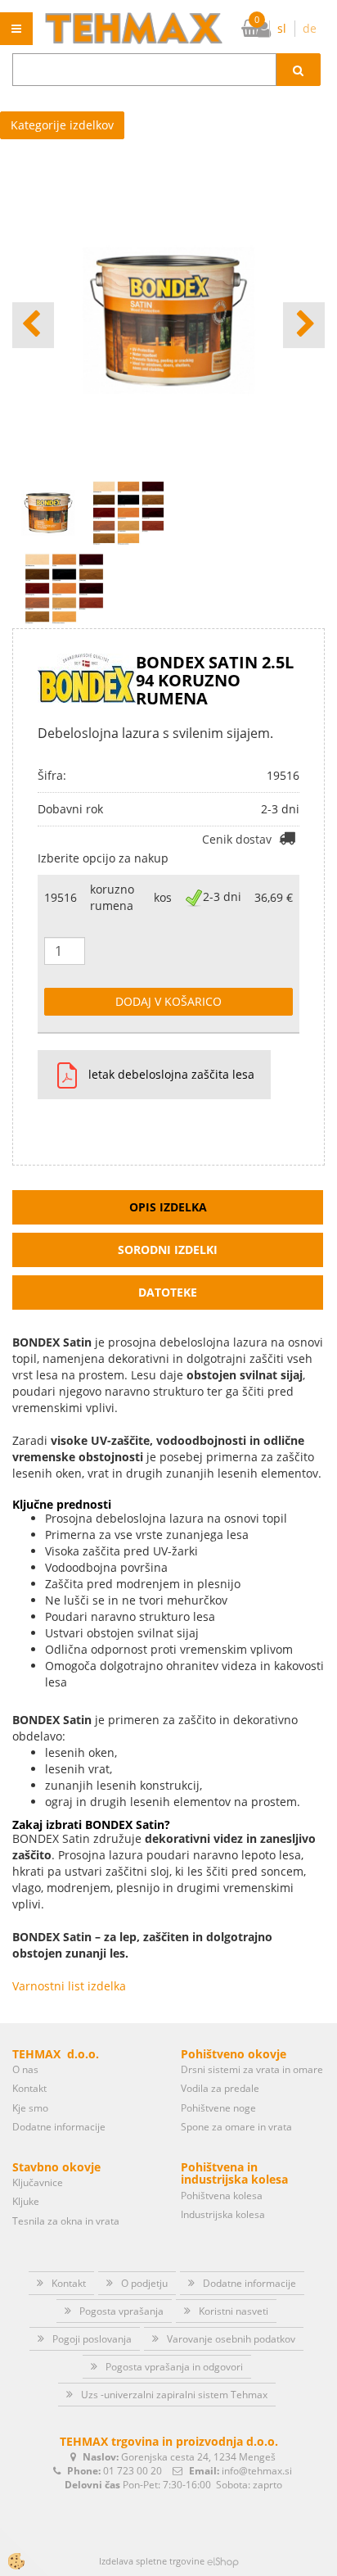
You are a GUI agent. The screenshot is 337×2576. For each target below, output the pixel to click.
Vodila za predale (220, 2088)
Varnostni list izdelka (69, 1986)
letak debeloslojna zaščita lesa (171, 1074)
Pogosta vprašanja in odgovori (174, 2367)
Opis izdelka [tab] (168, 1207)
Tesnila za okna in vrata (66, 2221)
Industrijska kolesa (223, 2214)
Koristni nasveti (234, 2311)
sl (282, 28)
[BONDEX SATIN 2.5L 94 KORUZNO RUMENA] (64, 587)
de (310, 28)
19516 (61, 897)
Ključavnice (38, 2182)
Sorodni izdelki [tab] (168, 1250)
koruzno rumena (112, 897)
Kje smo (30, 2108)
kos (163, 897)
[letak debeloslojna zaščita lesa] (61, 1075)
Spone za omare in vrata (236, 2127)
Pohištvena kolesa (222, 2196)
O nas (25, 2069)
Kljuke (26, 2201)
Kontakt (29, 2088)
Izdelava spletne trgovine (152, 2561)
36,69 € (274, 897)
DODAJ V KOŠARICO (168, 1001)
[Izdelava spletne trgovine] (223, 2561)
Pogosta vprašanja (121, 2311)
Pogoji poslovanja (92, 2339)
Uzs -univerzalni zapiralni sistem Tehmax (174, 2395)
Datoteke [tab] (168, 1292)
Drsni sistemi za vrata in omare (252, 2069)
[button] (304, 325)
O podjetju (144, 2283)
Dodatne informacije (59, 2127)
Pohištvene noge (218, 2108)
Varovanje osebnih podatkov (231, 2339)
